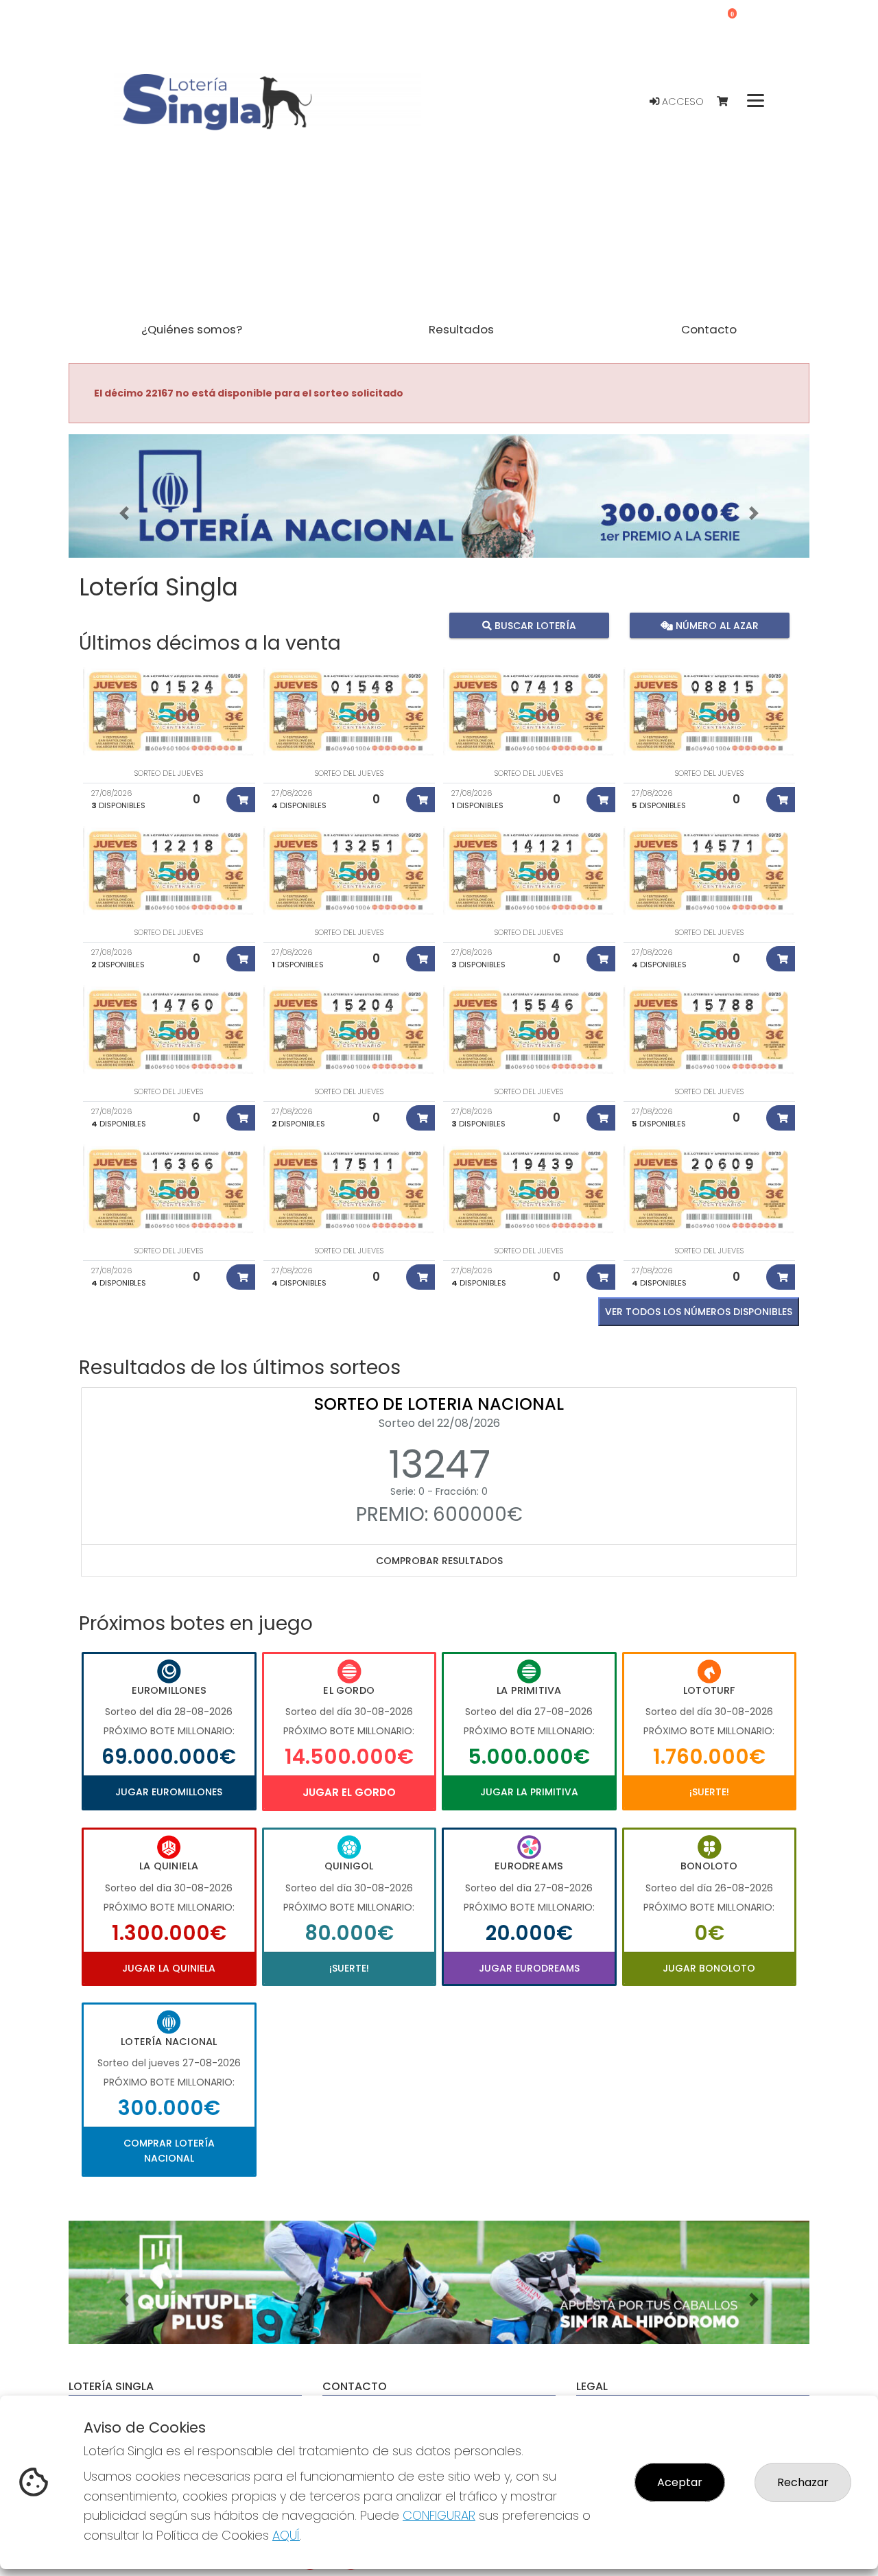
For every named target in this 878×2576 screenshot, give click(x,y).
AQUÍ (286, 2535)
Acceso (681, 102)
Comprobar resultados (439, 1561)
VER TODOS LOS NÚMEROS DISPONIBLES (699, 1312)
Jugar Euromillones (169, 1792)
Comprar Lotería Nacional (169, 2151)
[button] (124, 513)
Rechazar (803, 2482)
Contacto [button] (709, 329)
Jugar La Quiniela (169, 1968)
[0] (729, 102)
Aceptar (680, 2482)
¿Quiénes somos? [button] (192, 329)
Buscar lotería (534, 625)
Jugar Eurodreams (529, 1968)
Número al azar (715, 625)
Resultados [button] (461, 329)
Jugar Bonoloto (709, 1968)
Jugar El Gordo (349, 1792)
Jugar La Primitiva (529, 1792)
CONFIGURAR (439, 2515)
